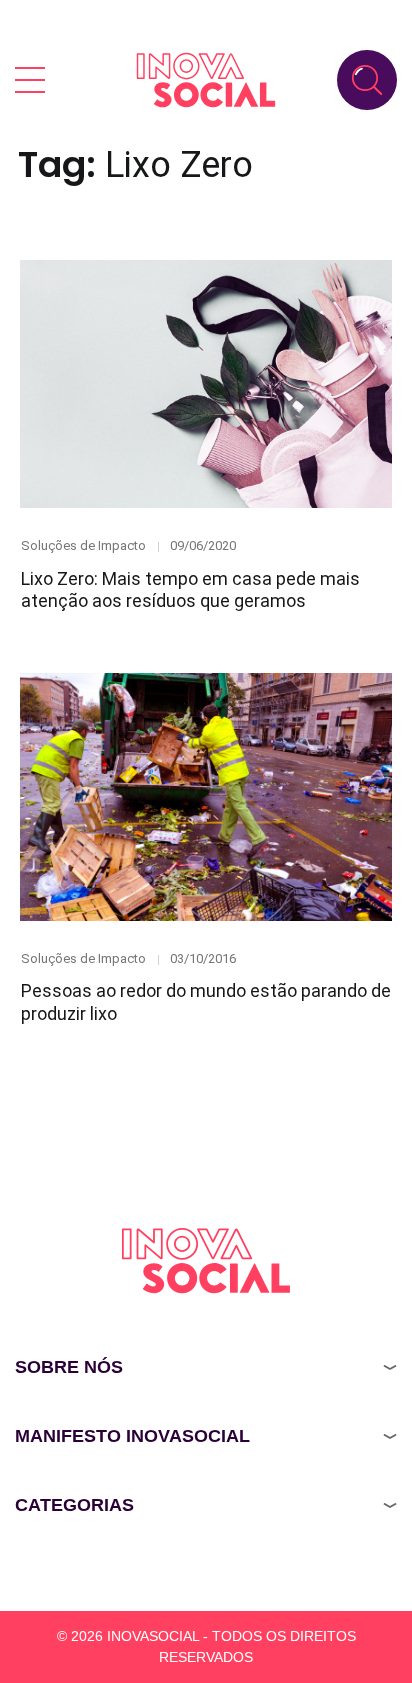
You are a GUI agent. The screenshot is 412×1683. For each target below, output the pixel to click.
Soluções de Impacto (83, 545)
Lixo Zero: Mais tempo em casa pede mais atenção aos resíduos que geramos (190, 590)
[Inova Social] (206, 79)
